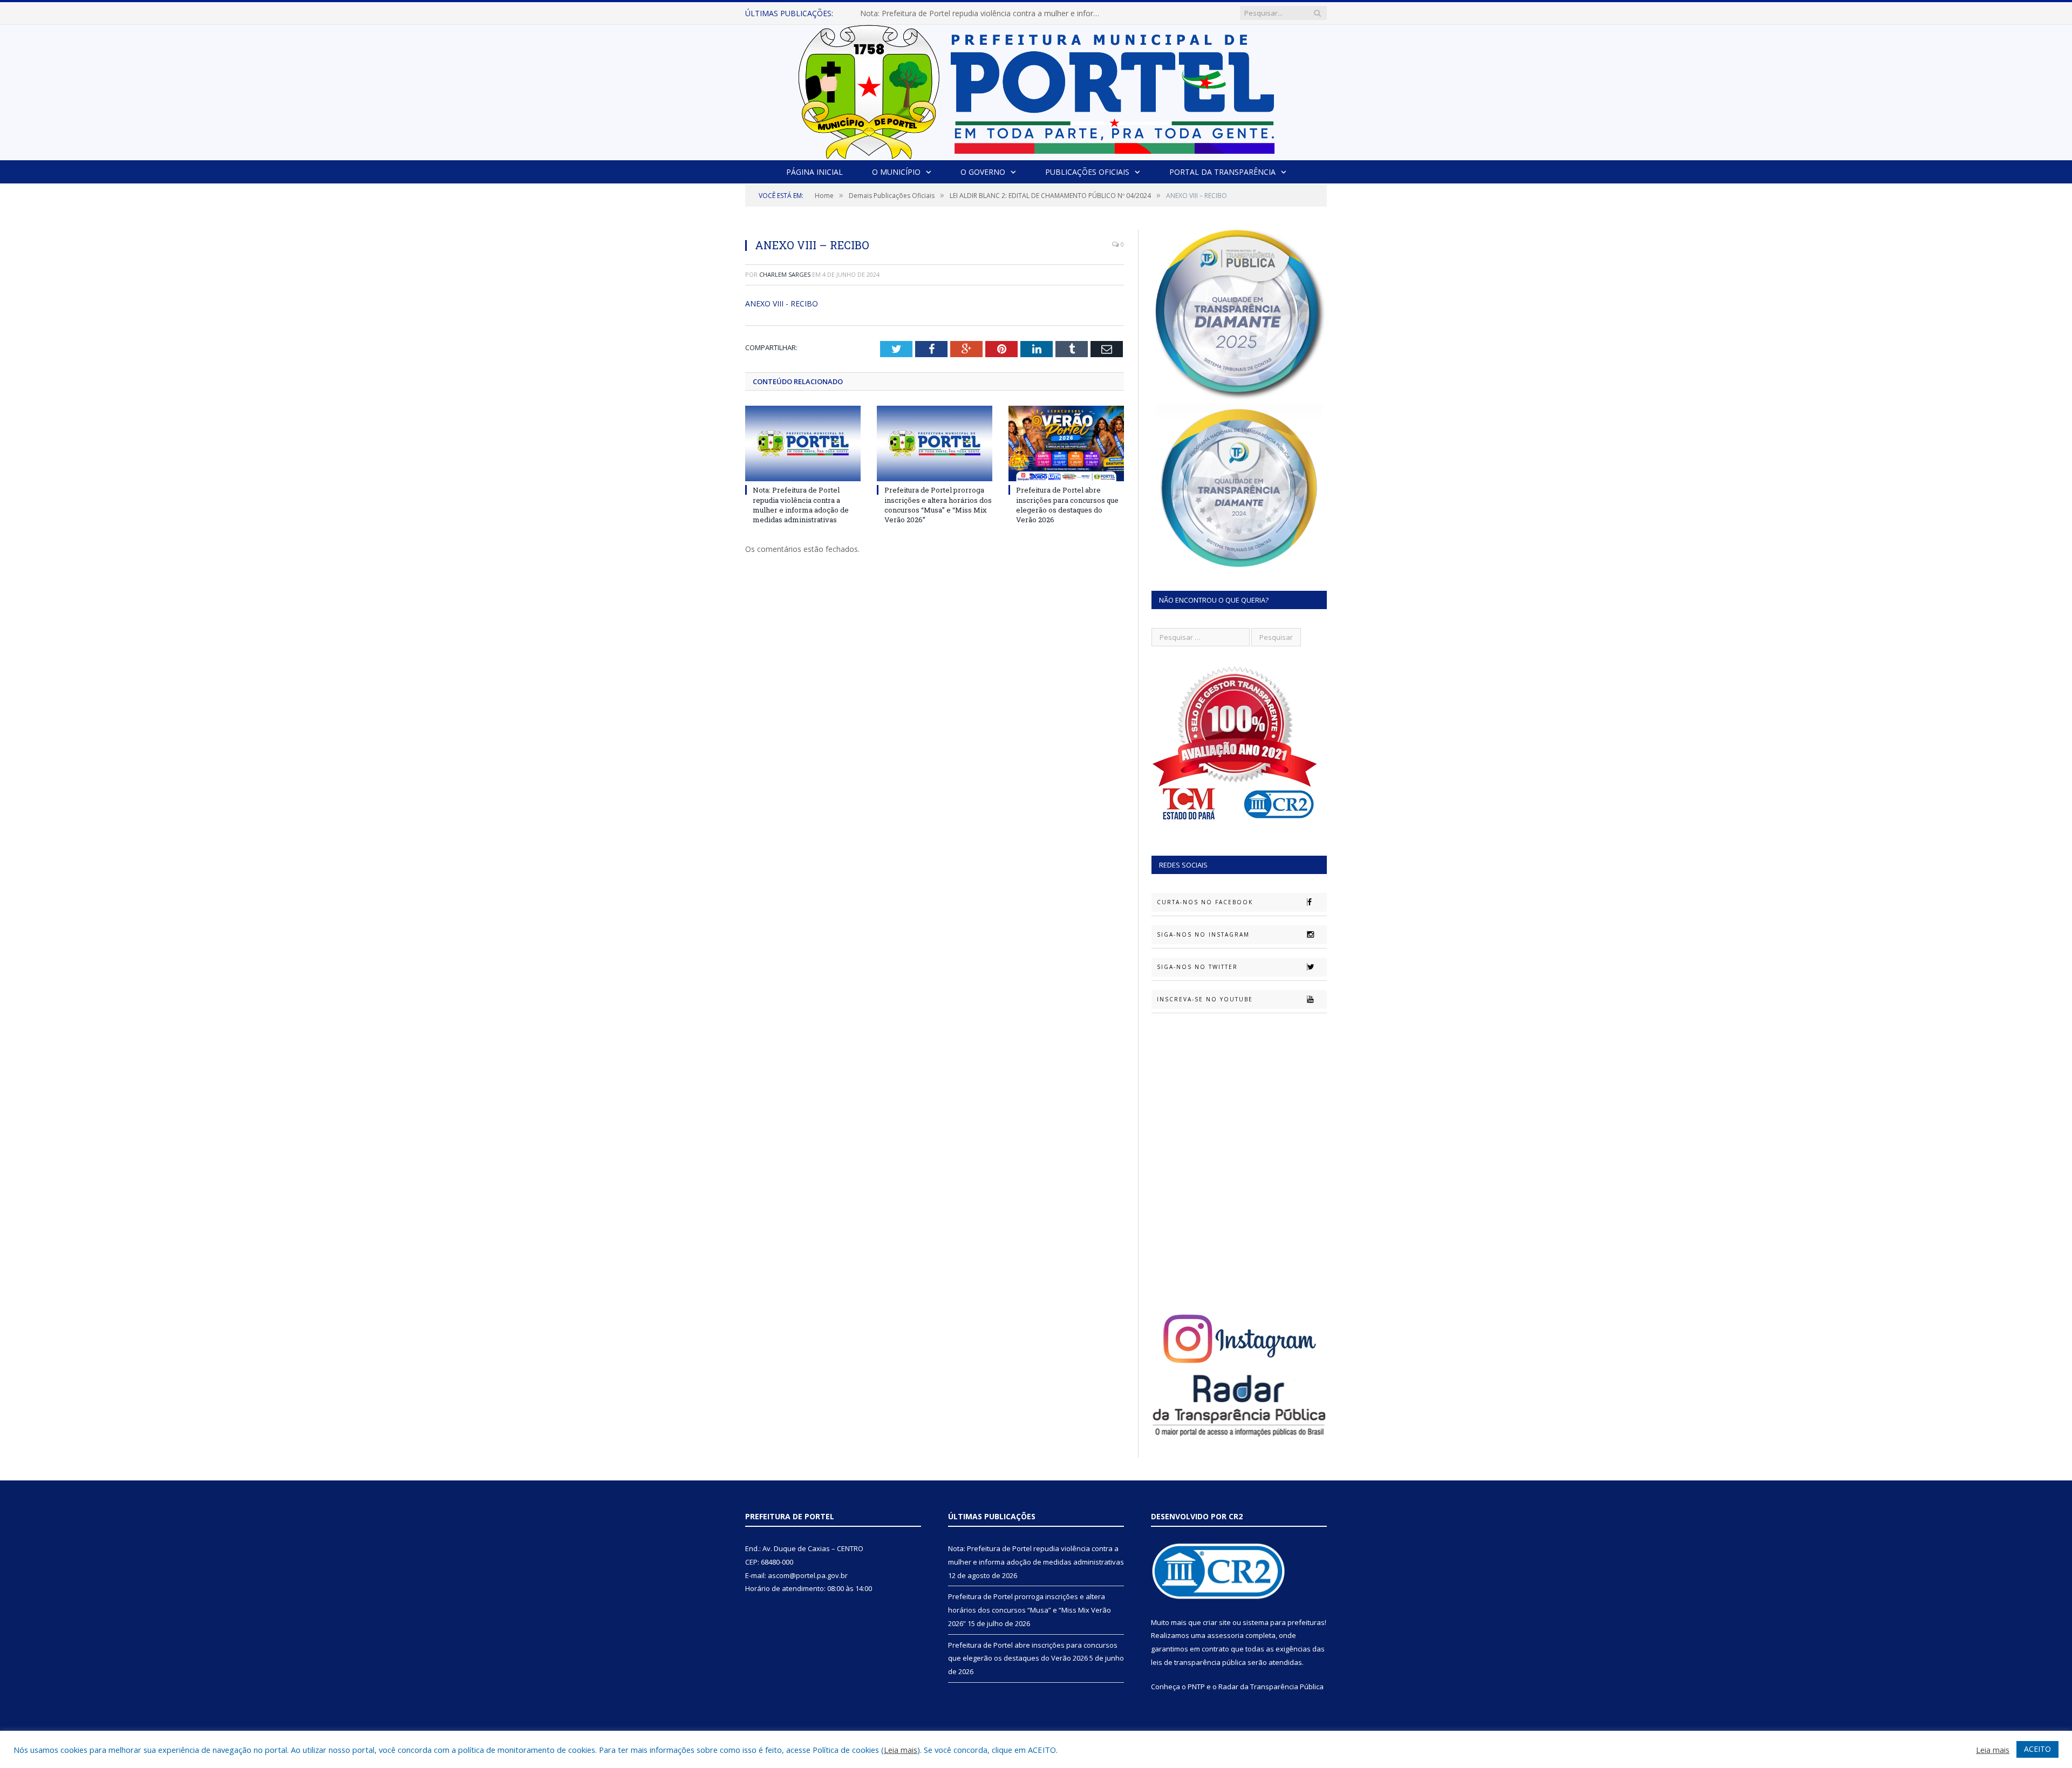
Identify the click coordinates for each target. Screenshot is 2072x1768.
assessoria (1225, 1635)
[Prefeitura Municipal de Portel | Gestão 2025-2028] (1036, 89)
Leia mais (901, 1750)
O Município (896, 172)
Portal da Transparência (1222, 172)
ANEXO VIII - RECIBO (782, 303)
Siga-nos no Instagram (1203, 934)
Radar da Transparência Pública (1271, 1687)
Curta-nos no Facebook (1205, 902)
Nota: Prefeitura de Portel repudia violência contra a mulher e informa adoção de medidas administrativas (801, 505)
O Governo (983, 172)
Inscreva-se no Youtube (1205, 999)
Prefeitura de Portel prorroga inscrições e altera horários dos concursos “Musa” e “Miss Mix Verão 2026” (984, 13)
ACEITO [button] (2037, 1749)
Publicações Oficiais (1087, 172)
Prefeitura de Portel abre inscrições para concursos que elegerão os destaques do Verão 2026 (1067, 505)
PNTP (1196, 1687)
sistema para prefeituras (1284, 1622)
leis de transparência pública (1198, 1662)
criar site (1217, 1622)
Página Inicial (815, 172)
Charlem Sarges (785, 274)
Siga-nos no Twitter (1197, 967)
